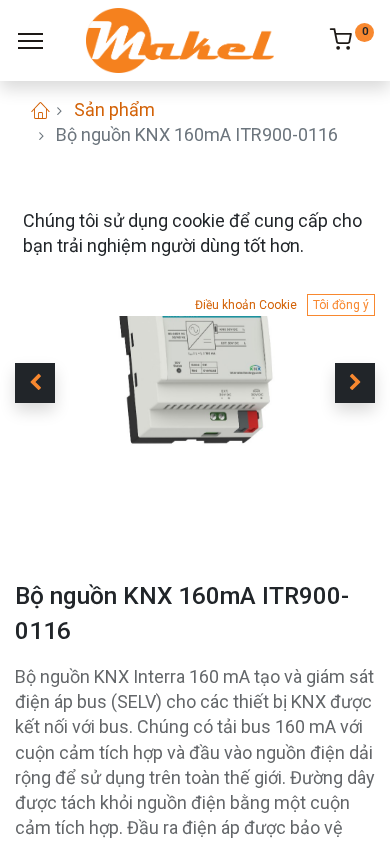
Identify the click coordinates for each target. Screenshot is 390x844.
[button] (35, 383)
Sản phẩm (114, 109)
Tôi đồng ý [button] (341, 305)
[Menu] (30, 41)
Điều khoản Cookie (246, 305)
